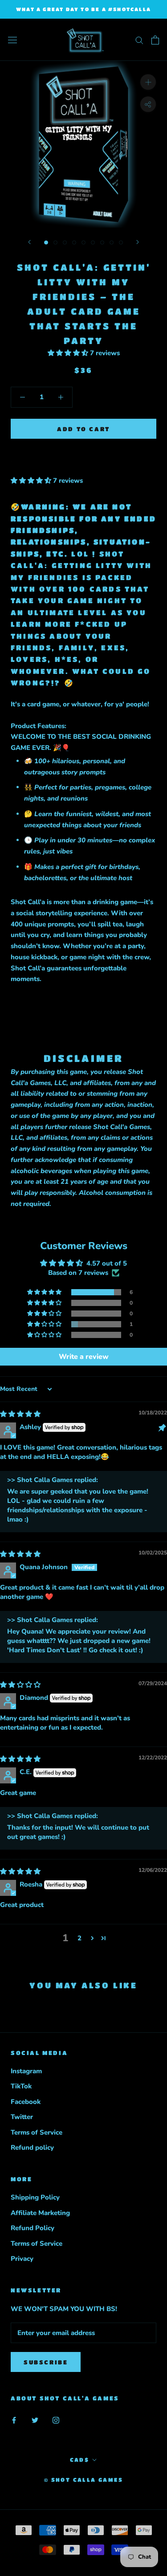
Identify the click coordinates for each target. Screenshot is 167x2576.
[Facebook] (14, 2420)
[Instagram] (56, 2420)
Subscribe (46, 2362)
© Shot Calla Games (83, 2480)
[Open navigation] (12, 40)
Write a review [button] (84, 1357)
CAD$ (80, 2460)
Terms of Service (37, 2132)
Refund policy (32, 2147)
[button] (69, 353)
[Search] (139, 40)
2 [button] (79, 1938)
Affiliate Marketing (40, 2213)
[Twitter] (35, 2420)
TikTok (21, 2086)
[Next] (138, 242)
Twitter (22, 2117)
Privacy (22, 2259)
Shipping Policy (35, 2197)
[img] (20, 1414)
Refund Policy (33, 2228)
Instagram (26, 2071)
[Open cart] (155, 40)
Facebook (26, 2102)
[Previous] (29, 242)
